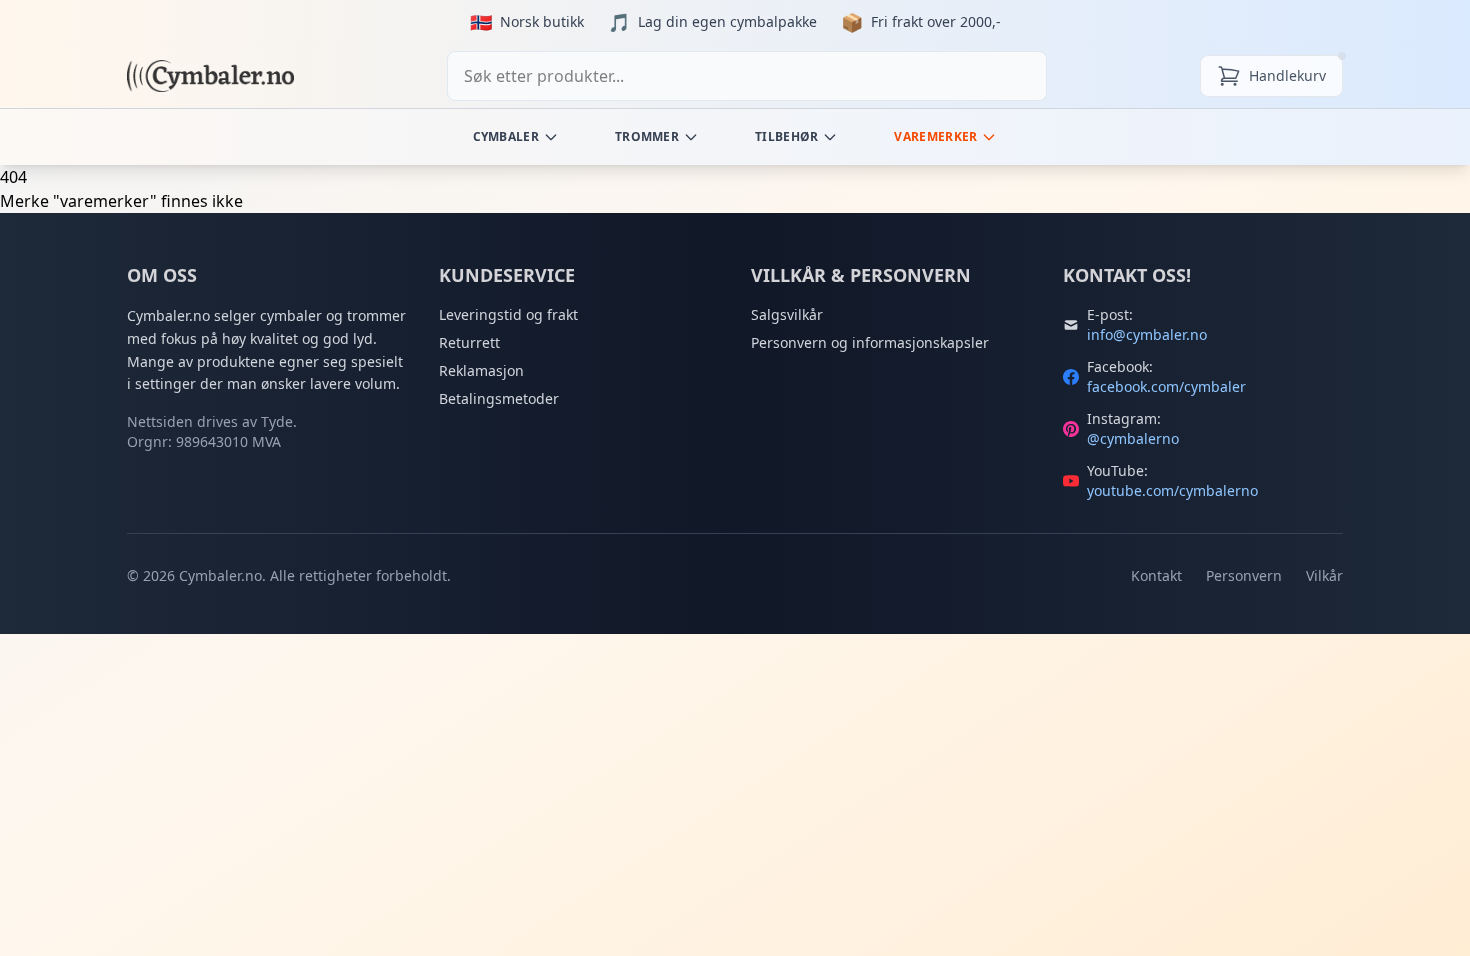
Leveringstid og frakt (508, 314)
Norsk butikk (542, 21)
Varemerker (935, 136)
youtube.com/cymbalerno (1172, 490)
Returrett (469, 342)
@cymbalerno (1133, 438)
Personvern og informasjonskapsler (870, 342)
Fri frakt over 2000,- (936, 21)
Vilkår (1324, 575)
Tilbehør (786, 136)
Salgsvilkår (787, 314)
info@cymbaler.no (1147, 334)
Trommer (647, 136)
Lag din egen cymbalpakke (727, 21)
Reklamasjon (481, 370)
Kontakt (1156, 575)
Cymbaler (506, 136)
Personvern (1244, 575)
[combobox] (747, 76)
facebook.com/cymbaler (1166, 386)
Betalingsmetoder (499, 398)
